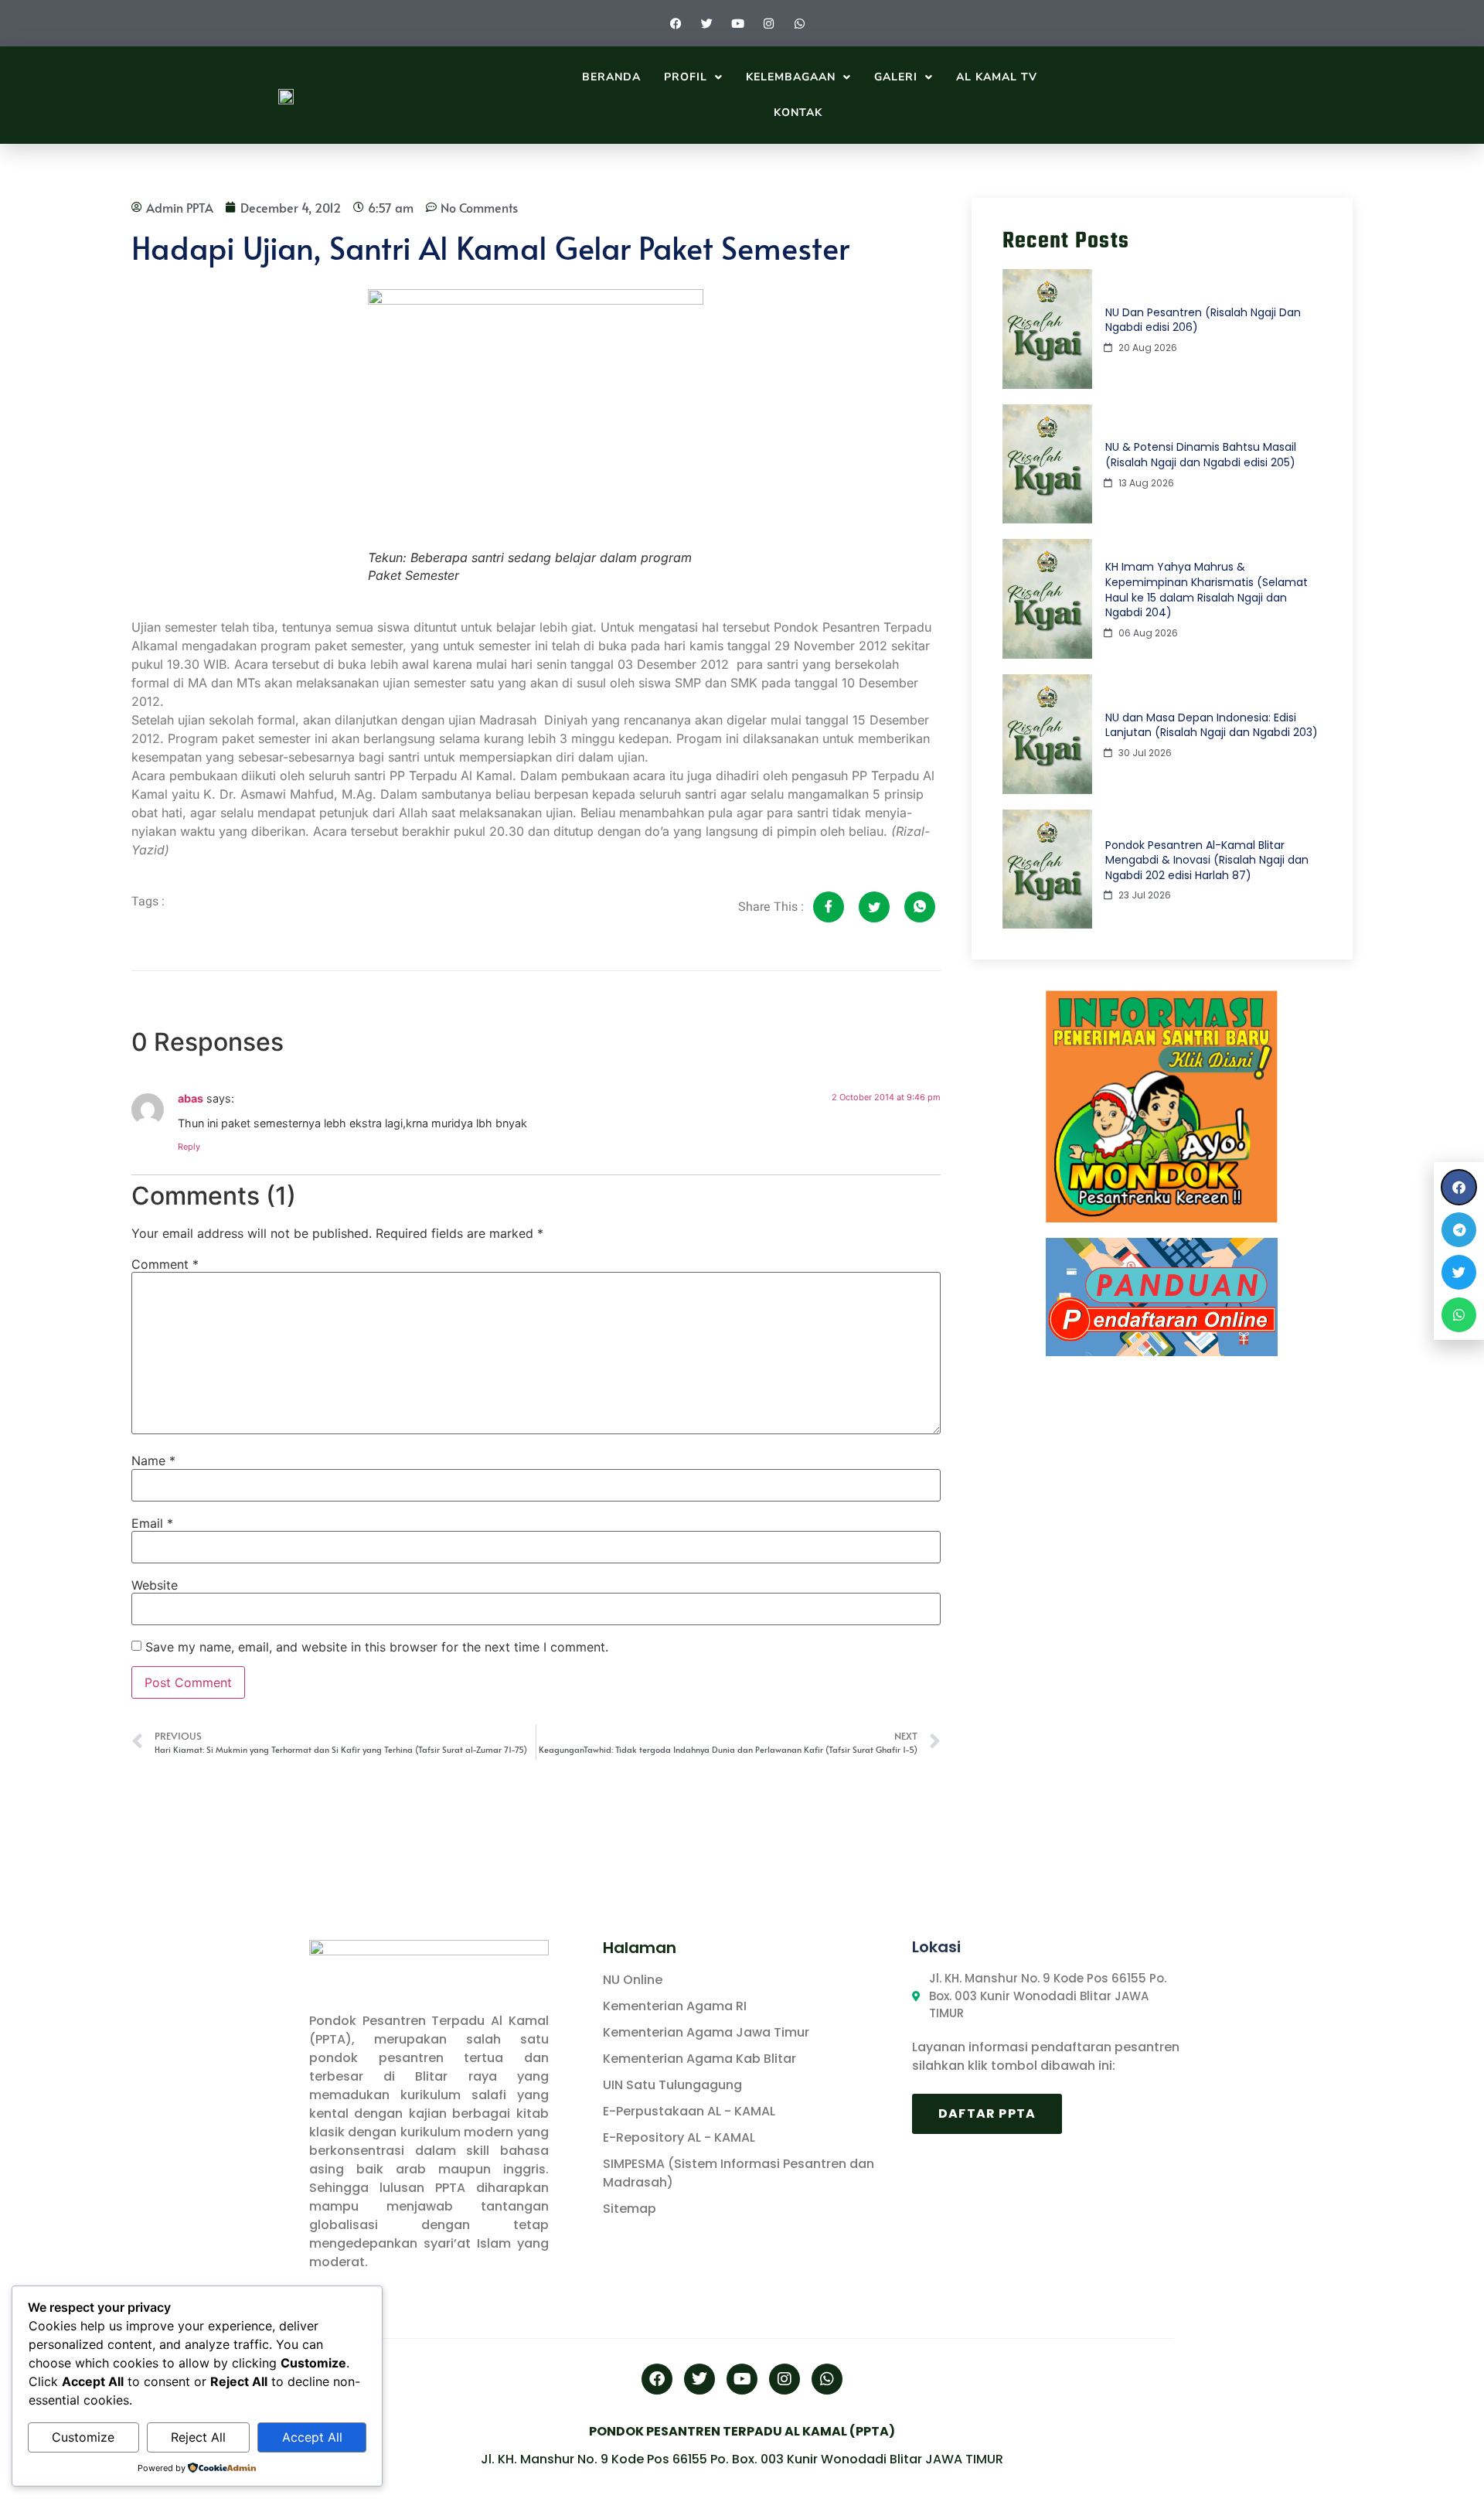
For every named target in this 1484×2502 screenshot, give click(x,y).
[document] (742, 1251)
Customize (83, 2437)
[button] (1459, 1187)
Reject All (198, 2437)
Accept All (312, 2437)
